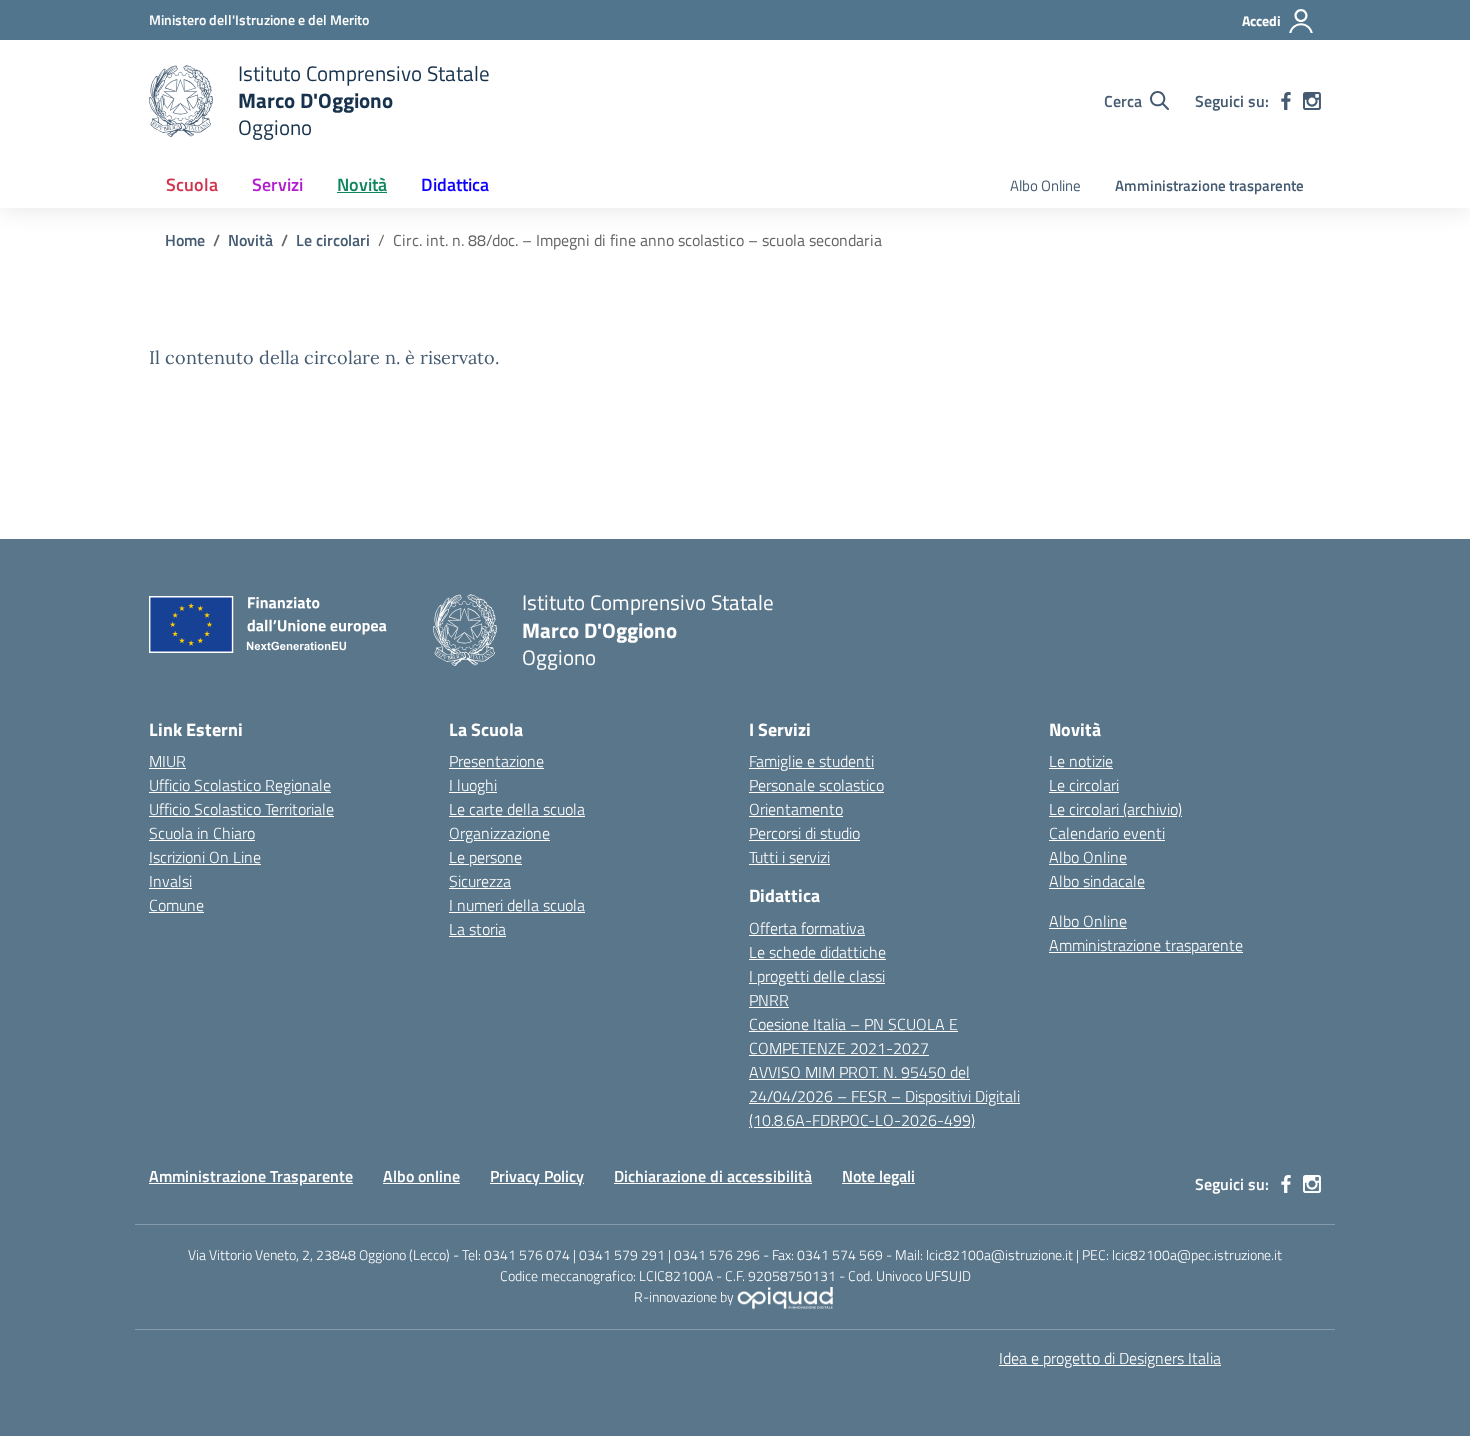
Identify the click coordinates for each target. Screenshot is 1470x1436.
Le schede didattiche (817, 952)
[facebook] (1286, 101)
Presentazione (496, 761)
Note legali (878, 1176)
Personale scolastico (816, 785)
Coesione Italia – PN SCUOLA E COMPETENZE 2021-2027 (853, 1036)
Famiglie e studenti (811, 761)
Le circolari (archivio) (1115, 809)
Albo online (421, 1176)
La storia (477, 929)
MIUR (167, 761)
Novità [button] (362, 184)
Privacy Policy (537, 1176)
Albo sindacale (1097, 881)
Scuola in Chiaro (202, 833)
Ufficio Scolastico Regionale (240, 785)
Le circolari (1084, 785)
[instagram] (1312, 101)
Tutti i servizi (789, 857)
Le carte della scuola (517, 809)
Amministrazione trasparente (1209, 185)
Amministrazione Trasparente (251, 1176)
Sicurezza (480, 881)
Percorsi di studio (804, 833)
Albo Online (1045, 185)
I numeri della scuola (517, 905)
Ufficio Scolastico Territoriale (241, 809)
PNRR (769, 1000)
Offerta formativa (807, 928)
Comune (176, 905)
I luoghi (473, 785)
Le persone (485, 857)
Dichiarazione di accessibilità (713, 1176)
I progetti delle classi (817, 976)
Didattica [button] (455, 184)
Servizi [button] (277, 184)
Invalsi (170, 881)
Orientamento (796, 809)
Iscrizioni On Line (205, 857)
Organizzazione (499, 833)
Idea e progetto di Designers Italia (1110, 1358)
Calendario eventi (1107, 833)
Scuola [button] (192, 184)
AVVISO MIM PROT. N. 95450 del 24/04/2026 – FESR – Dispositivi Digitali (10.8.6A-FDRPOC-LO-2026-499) (884, 1096)
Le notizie (1081, 761)
